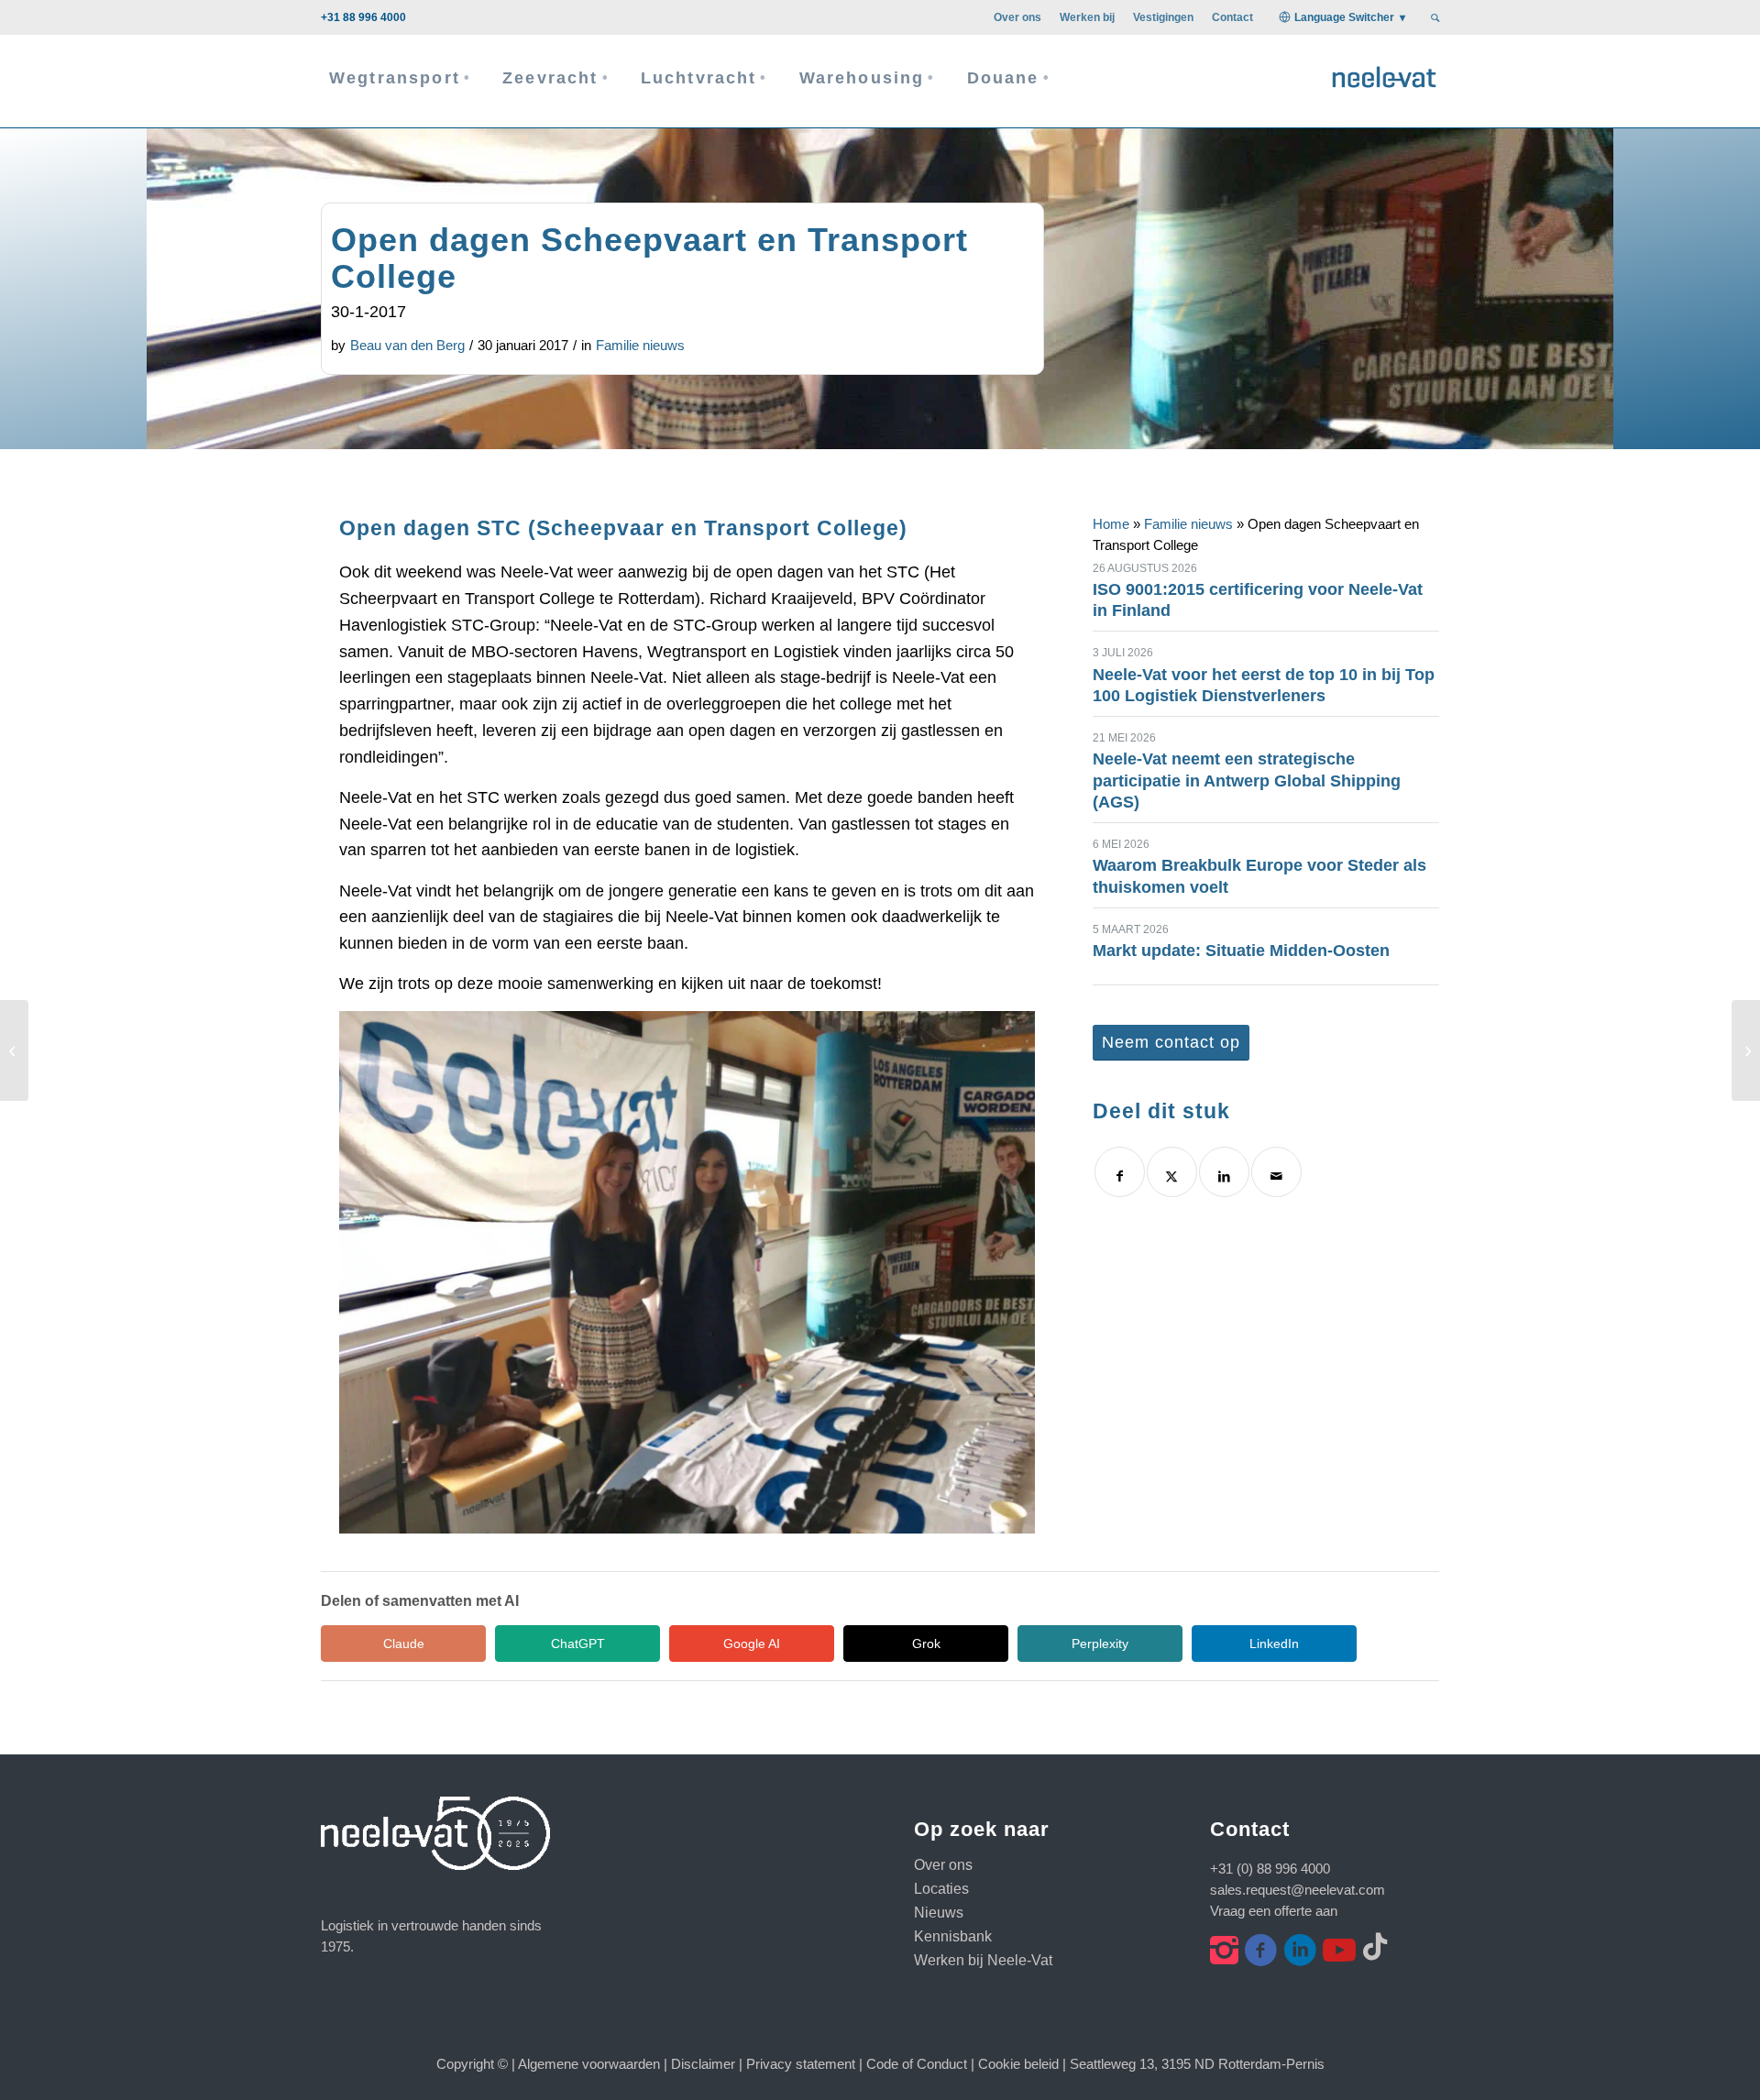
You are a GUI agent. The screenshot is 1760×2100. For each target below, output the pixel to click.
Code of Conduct (917, 2064)
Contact (1232, 17)
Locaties (941, 1889)
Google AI (752, 1644)
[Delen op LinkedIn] (1224, 1172)
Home (1111, 524)
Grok (926, 1644)
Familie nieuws (640, 345)
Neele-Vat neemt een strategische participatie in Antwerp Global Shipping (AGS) (1247, 781)
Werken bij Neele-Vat (983, 1960)
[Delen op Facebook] (1120, 1172)
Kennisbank (953, 1936)
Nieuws (939, 1913)
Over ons (1017, 17)
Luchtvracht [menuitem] (699, 78)
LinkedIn (1274, 1644)
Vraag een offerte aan (1274, 1911)
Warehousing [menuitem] (862, 78)
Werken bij (1087, 17)
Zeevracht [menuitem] (550, 78)
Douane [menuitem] (1003, 78)
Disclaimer (703, 2064)
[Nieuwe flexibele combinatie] (14, 1050)
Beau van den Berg (407, 345)
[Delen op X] (1172, 1172)
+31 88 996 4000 (363, 17)
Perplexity (1100, 1644)
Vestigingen (1163, 17)
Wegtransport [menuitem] (395, 78)
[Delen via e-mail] (1276, 1172)
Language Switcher (1344, 17)
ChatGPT (578, 1644)
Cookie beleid (1018, 2064)
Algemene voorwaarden (589, 2064)
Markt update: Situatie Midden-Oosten (1241, 951)
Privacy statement (801, 2064)
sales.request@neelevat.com (1298, 1890)
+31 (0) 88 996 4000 (1270, 1869)
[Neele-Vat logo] (1384, 75)
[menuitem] (1017, 17)
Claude (404, 1644)
